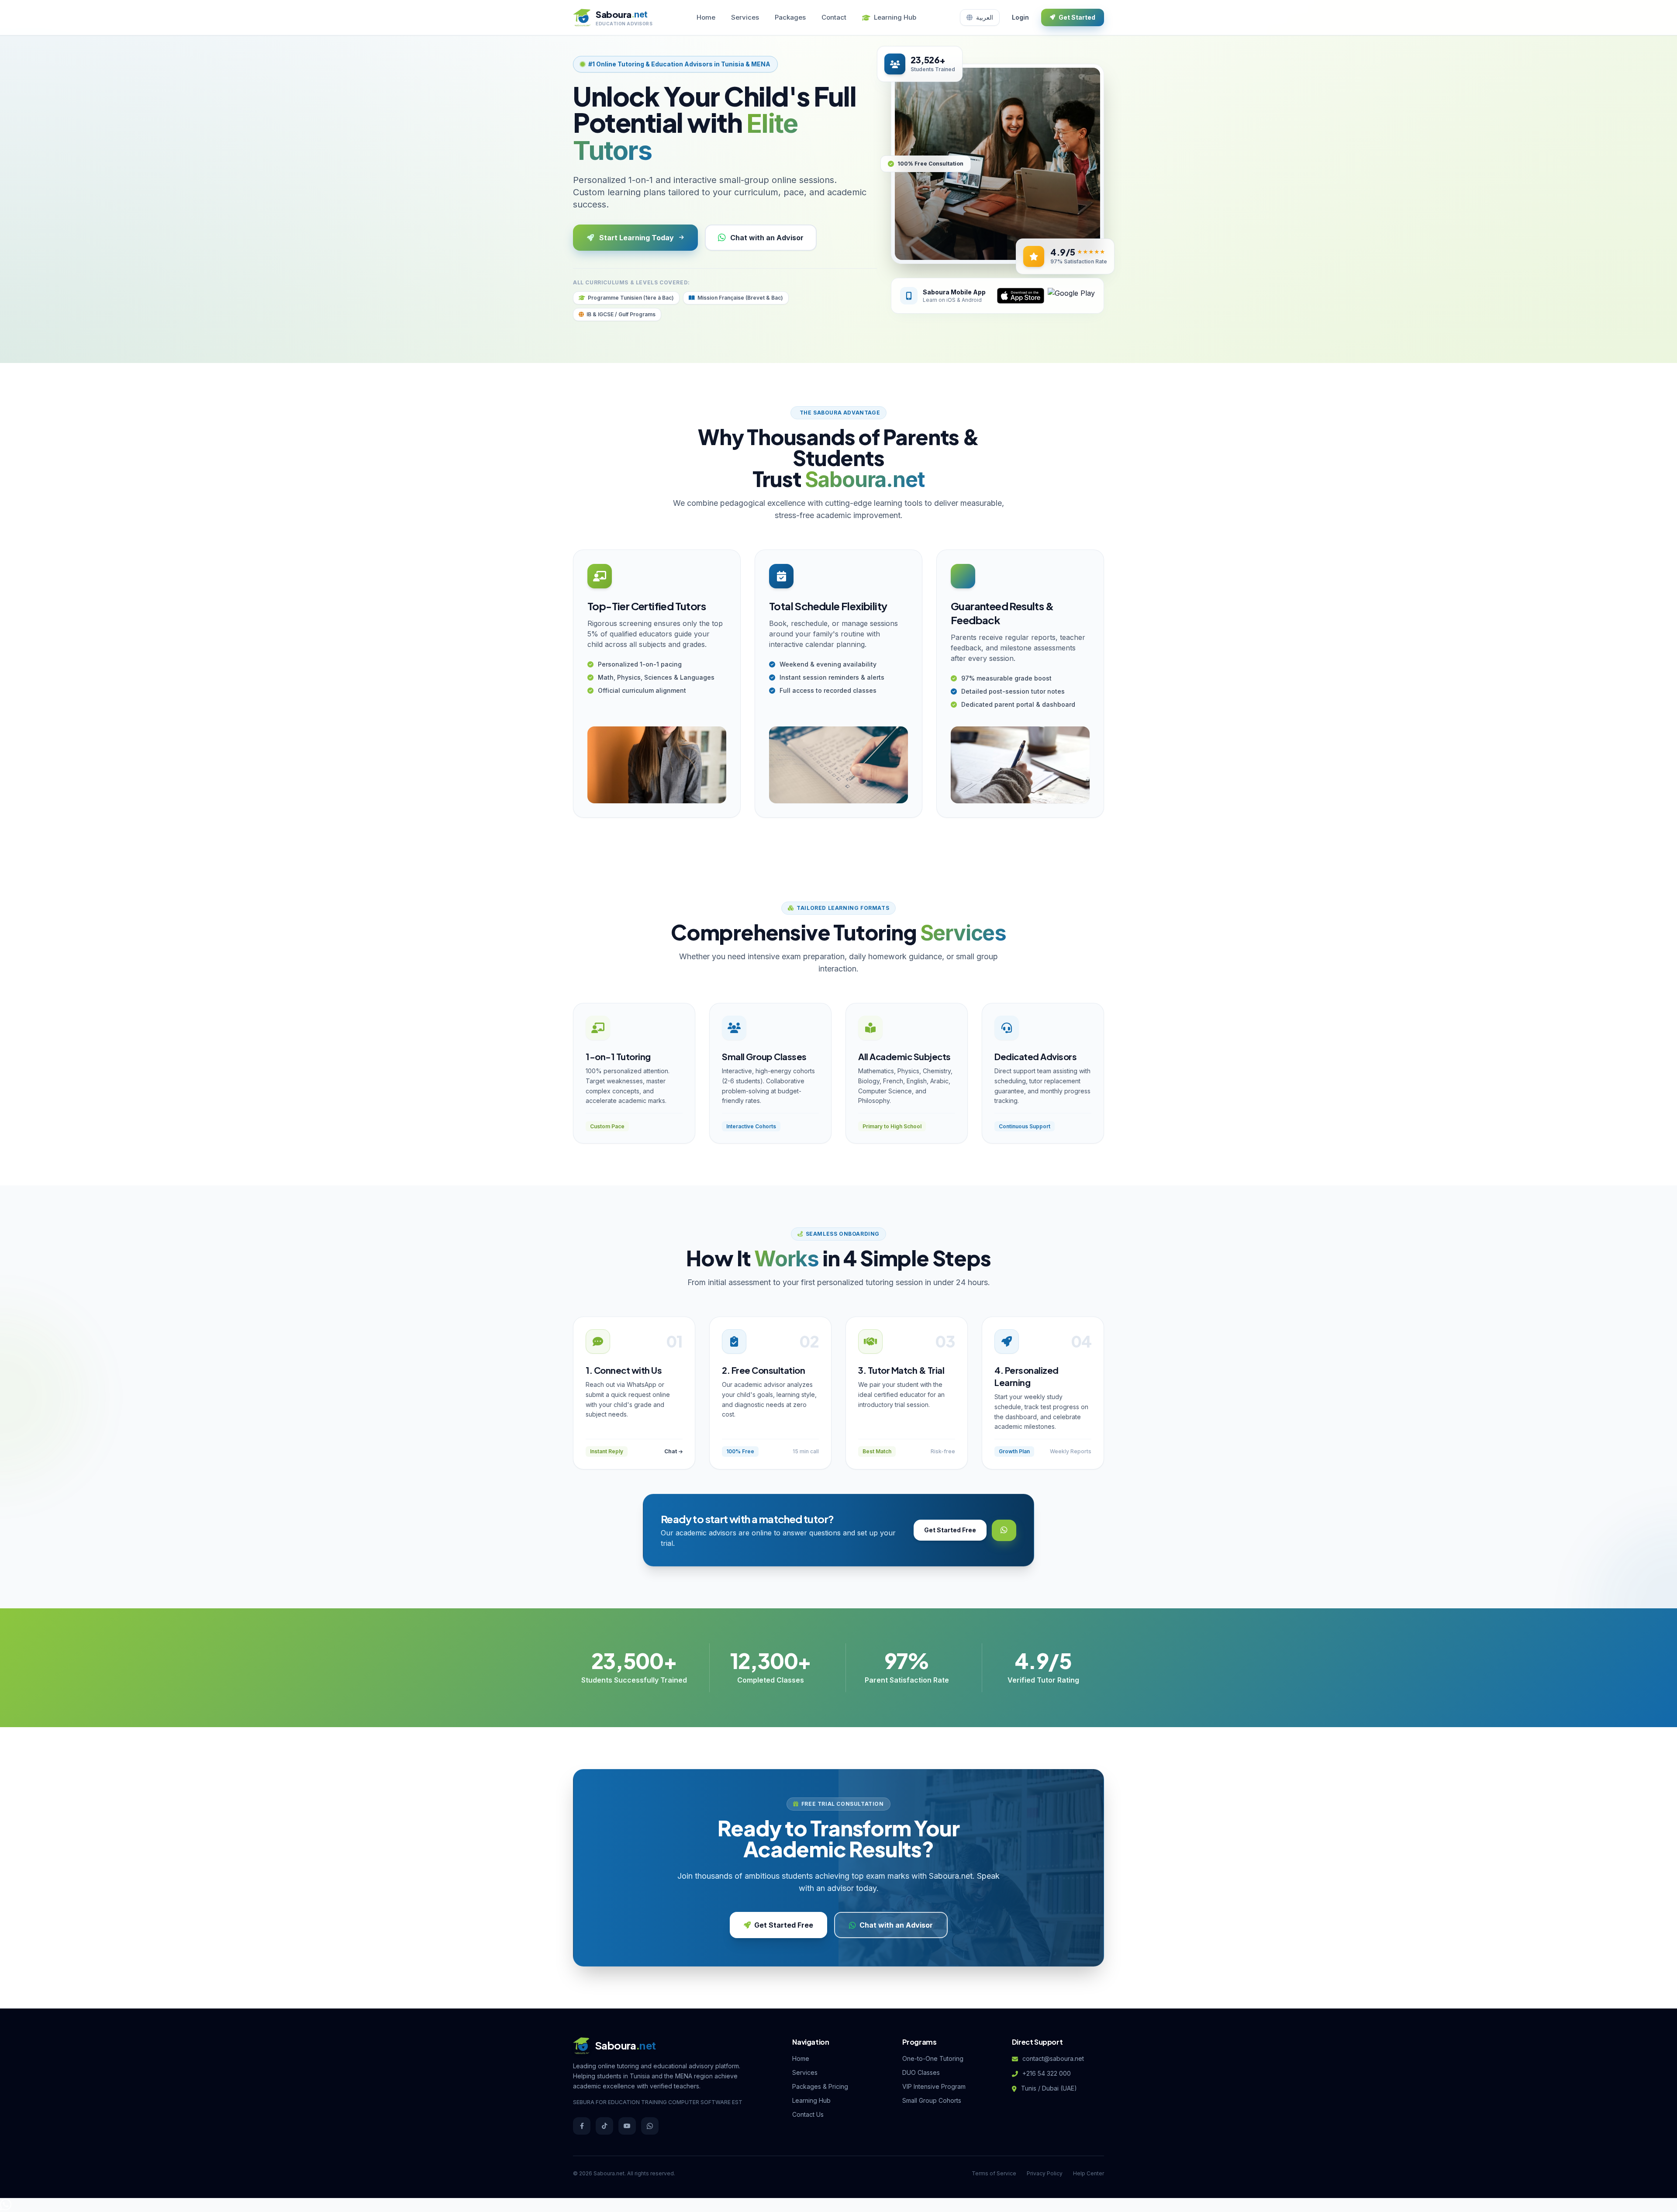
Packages (790, 17)
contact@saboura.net (1053, 2058)
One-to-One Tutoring (933, 2058)
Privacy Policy (1045, 2173)
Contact (834, 17)
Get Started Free (950, 1530)
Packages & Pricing (820, 2086)
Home (706, 17)
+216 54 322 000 (1047, 2073)
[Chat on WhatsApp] (6, 2207)
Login (1020, 17)
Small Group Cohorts (932, 2100)
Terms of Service (994, 2173)
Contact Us (808, 2114)
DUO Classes (921, 2072)
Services (745, 17)
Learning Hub (895, 17)
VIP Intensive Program (934, 2086)
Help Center (1089, 2173)
